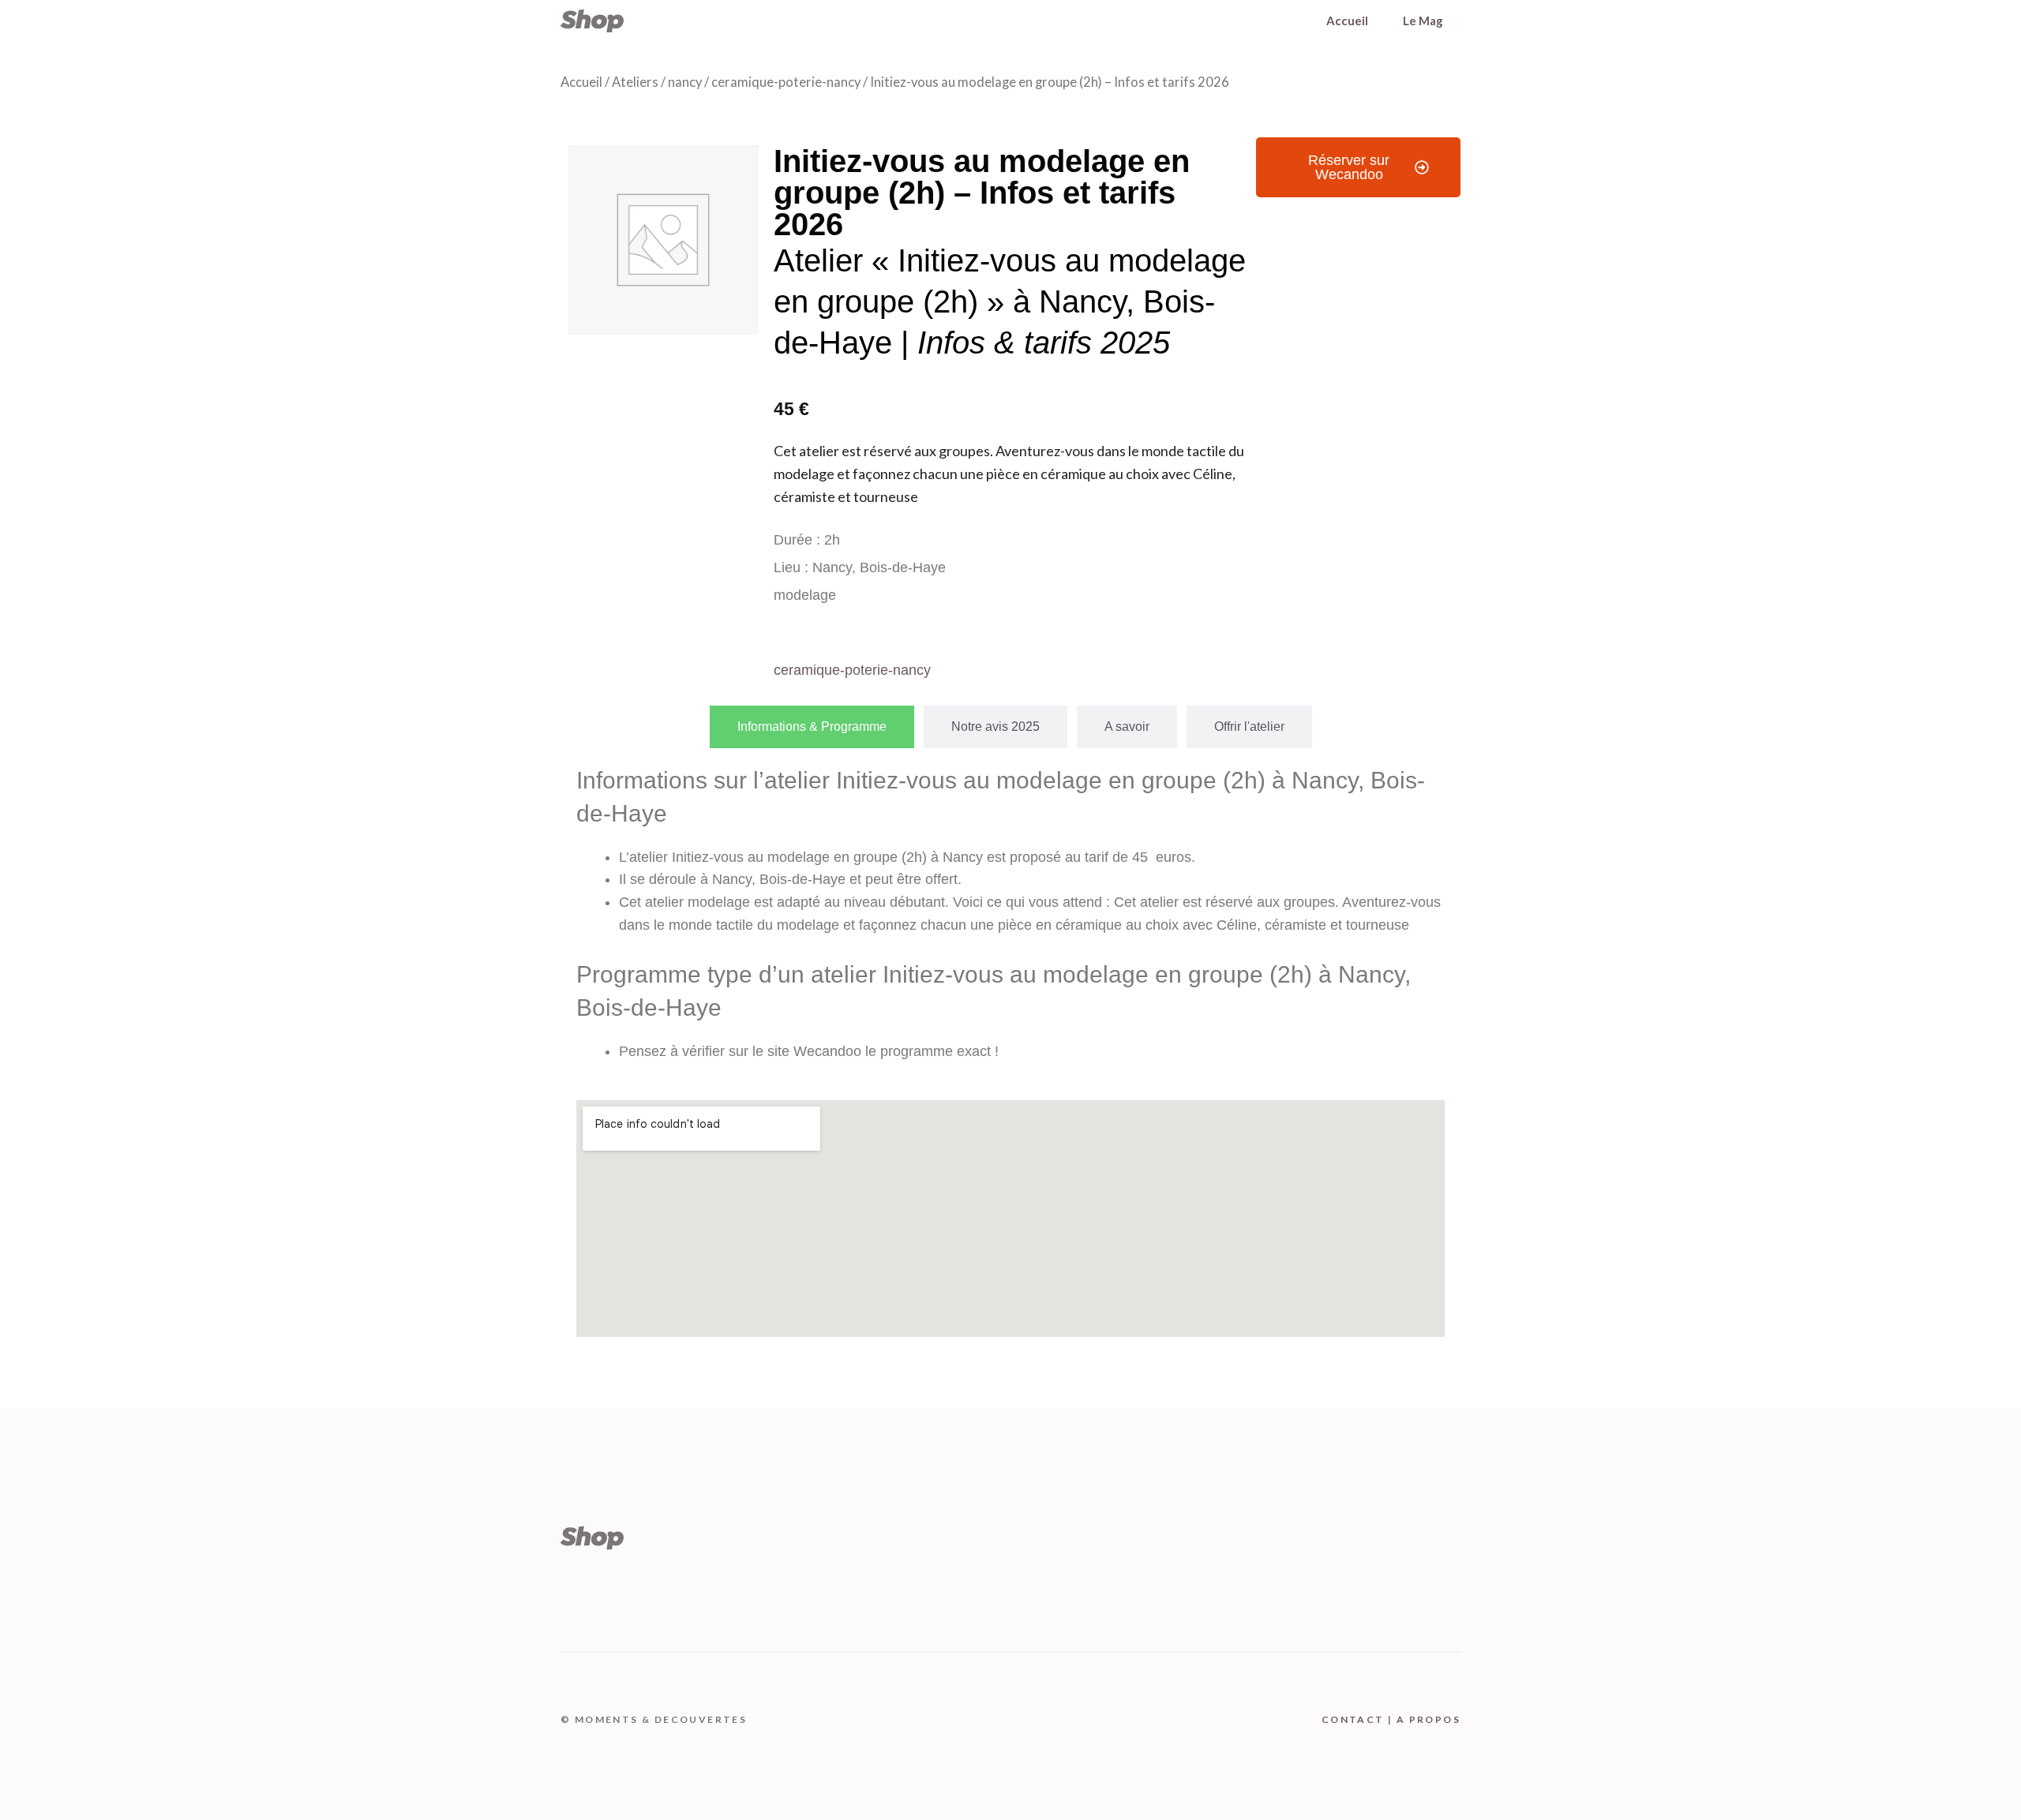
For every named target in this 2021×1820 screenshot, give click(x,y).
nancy (685, 82)
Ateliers (635, 82)
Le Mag (1423, 21)
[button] (1358, 167)
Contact (1353, 1719)
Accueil (1347, 21)
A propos (1429, 1719)
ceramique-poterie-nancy (786, 82)
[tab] (812, 727)
